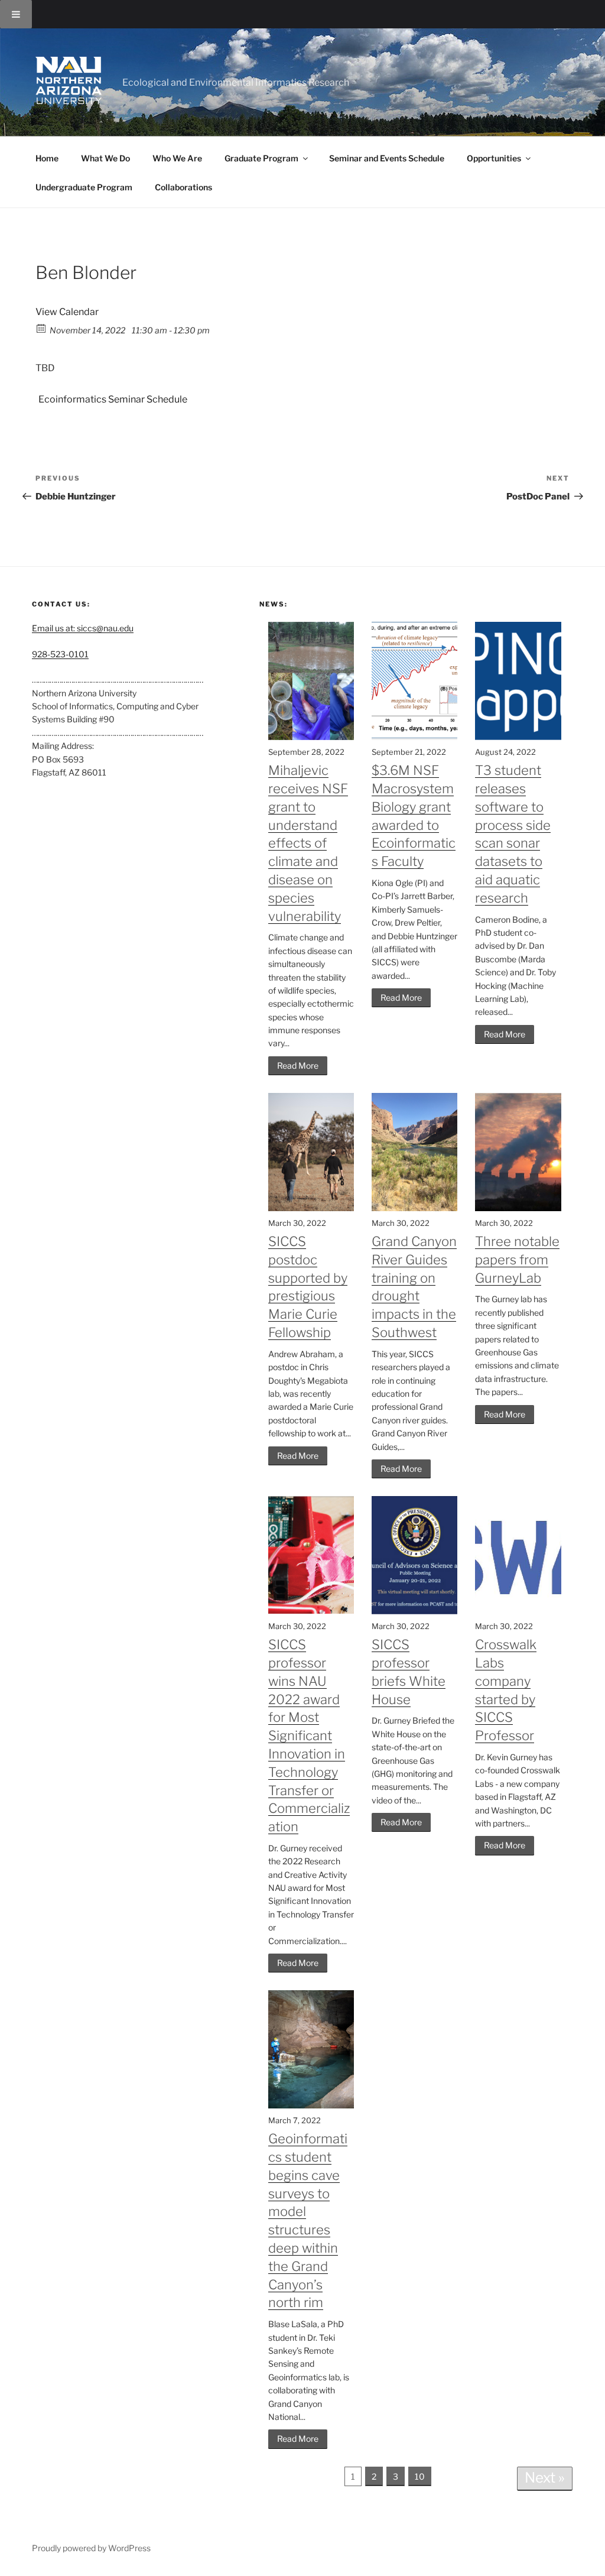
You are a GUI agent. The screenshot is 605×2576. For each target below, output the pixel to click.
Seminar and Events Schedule (387, 158)
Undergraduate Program (84, 187)
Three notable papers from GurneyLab (517, 1260)
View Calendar (67, 312)
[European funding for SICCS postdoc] (311, 1208)
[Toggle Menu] (16, 14)
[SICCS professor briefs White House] (414, 1611)
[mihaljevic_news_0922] (311, 737)
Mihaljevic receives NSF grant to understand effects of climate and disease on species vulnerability (308, 843)
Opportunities (494, 158)
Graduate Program (261, 158)
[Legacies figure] (414, 737)
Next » (545, 2478)
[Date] (42, 328)
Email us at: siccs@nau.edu (83, 628)
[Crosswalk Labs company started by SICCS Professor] (518, 1611)
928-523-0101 (60, 654)
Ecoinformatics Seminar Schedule (113, 399)
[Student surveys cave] (311, 2105)
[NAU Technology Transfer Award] (311, 1611)
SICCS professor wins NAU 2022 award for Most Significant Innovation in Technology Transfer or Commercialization (309, 1735)
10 (420, 2476)
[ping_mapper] (518, 737)
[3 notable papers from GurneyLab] (518, 1208)
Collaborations (183, 187)
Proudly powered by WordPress (91, 2548)
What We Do (105, 158)
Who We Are (177, 158)
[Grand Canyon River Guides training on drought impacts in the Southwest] (414, 1208)
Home (47, 158)
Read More (298, 1065)
